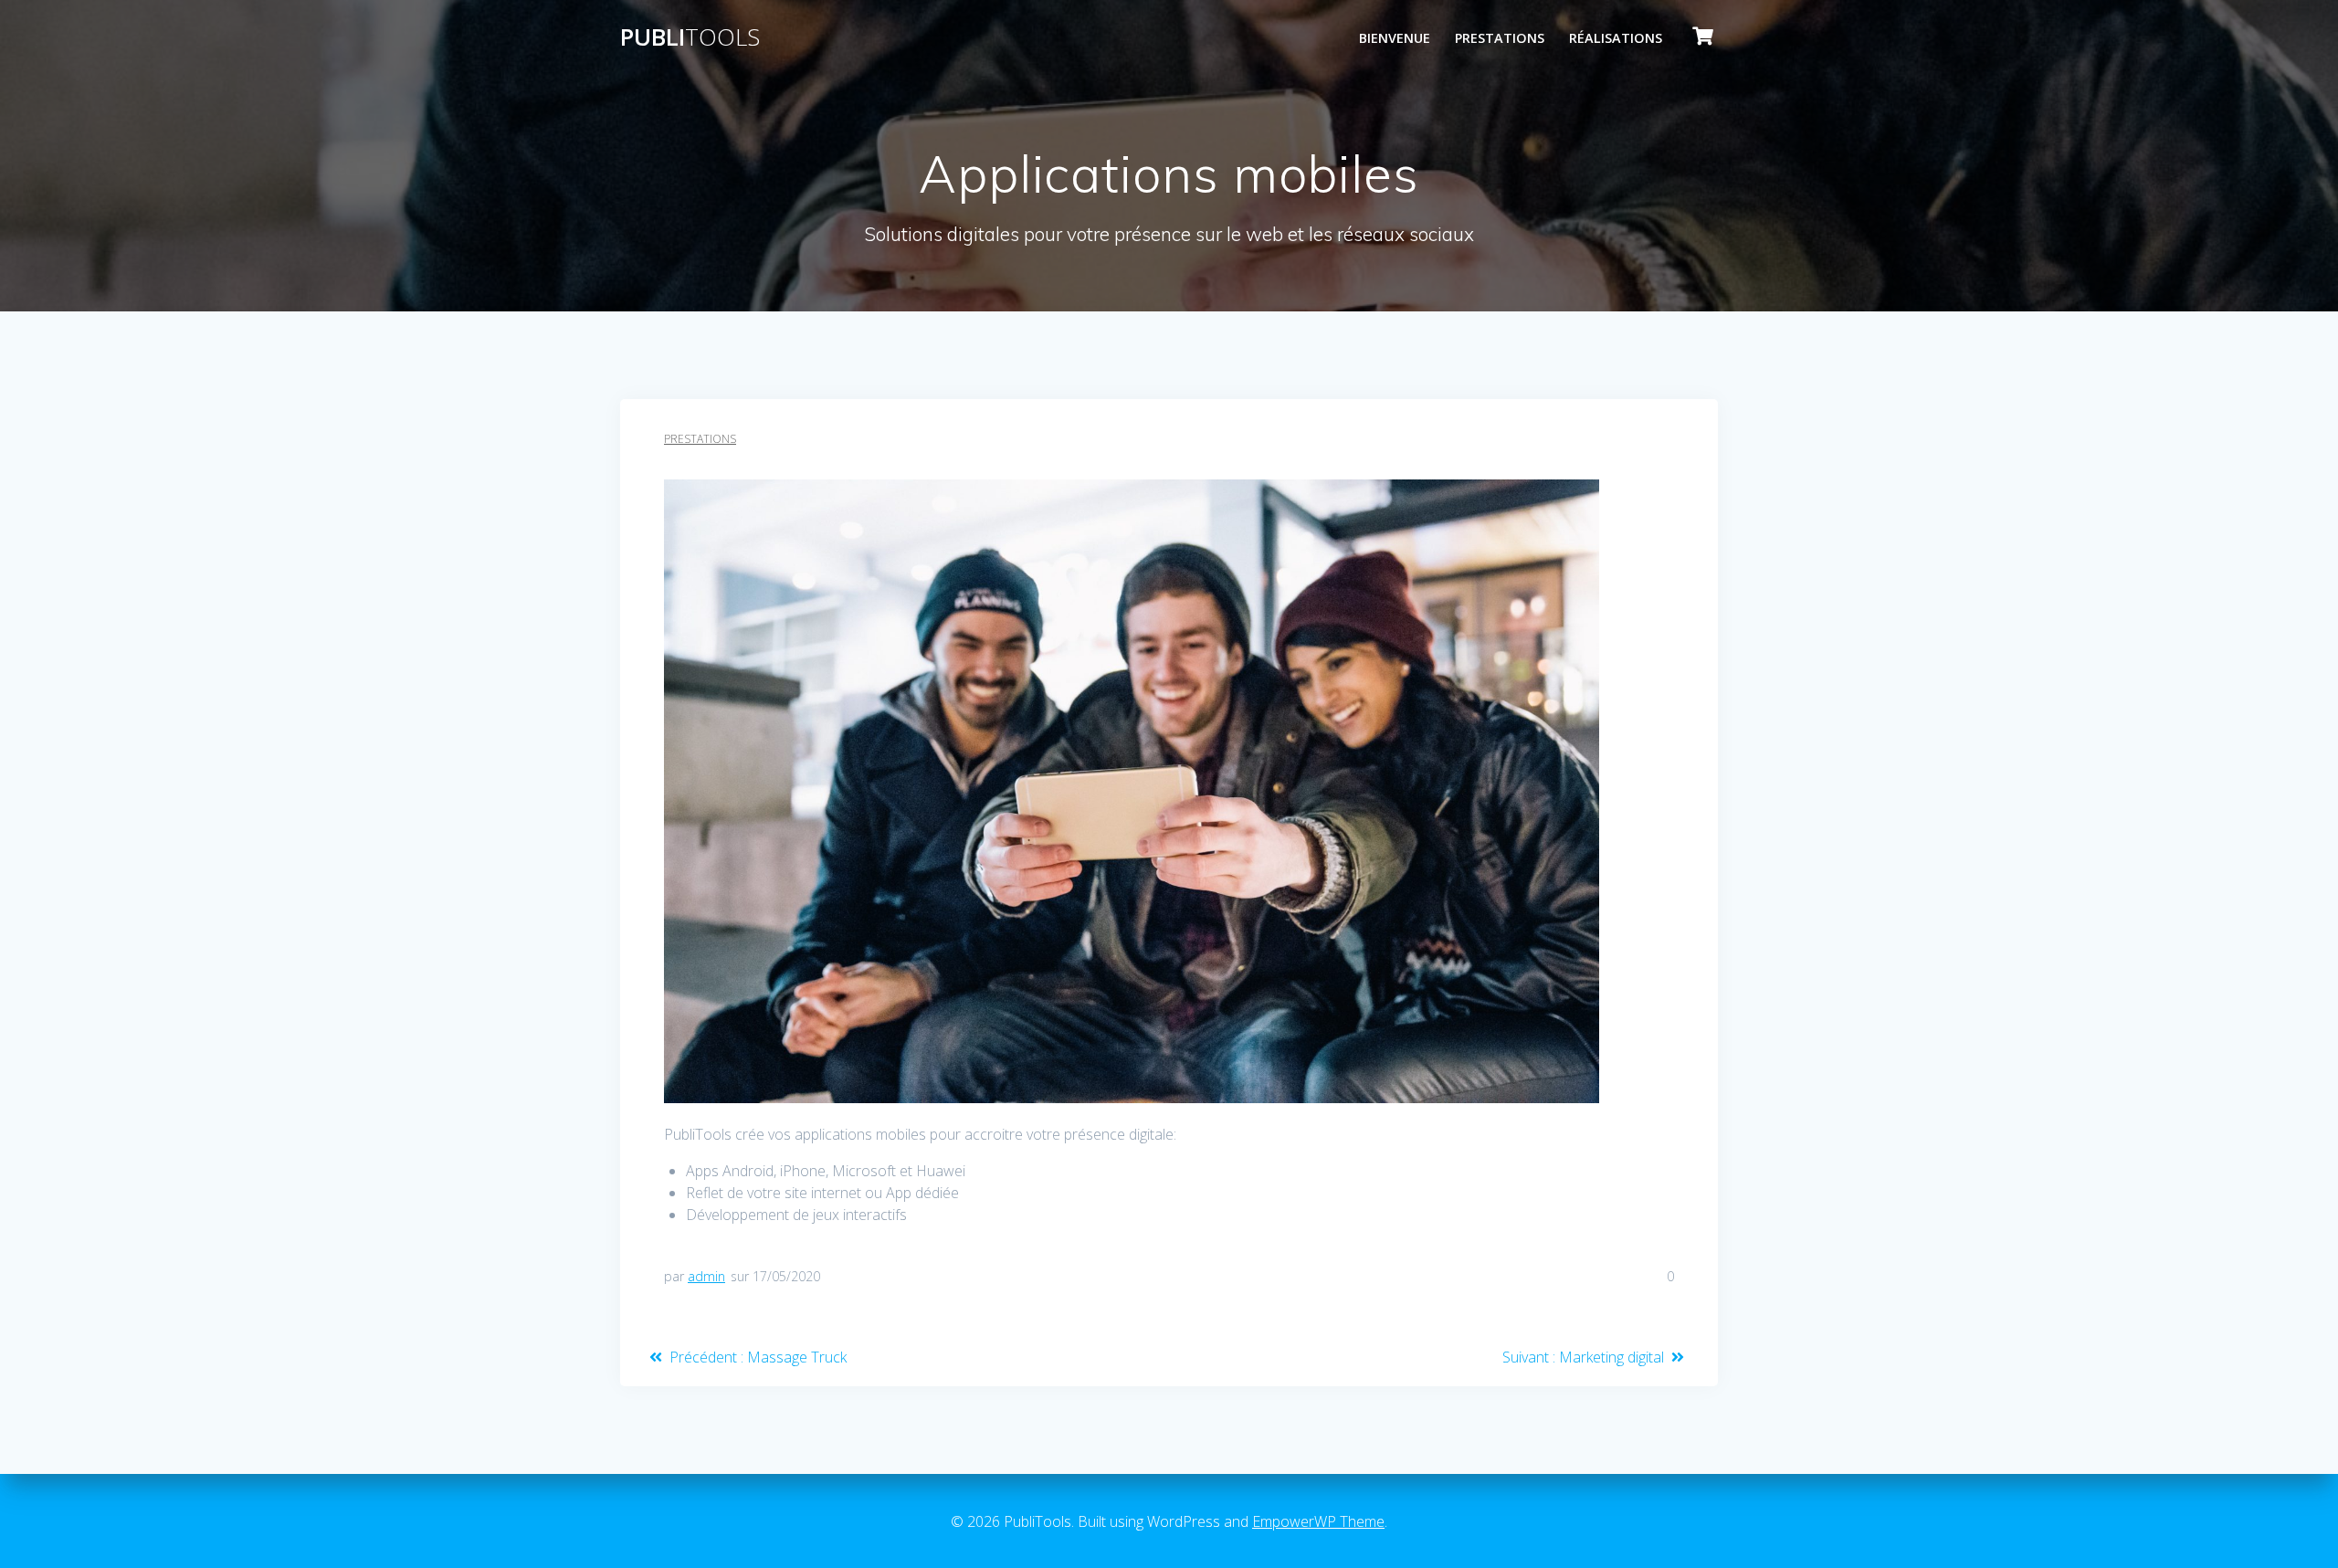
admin (706, 1276)
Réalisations (1616, 38)
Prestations (1500, 38)
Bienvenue (1395, 38)
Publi (690, 37)
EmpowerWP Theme (1318, 1521)
